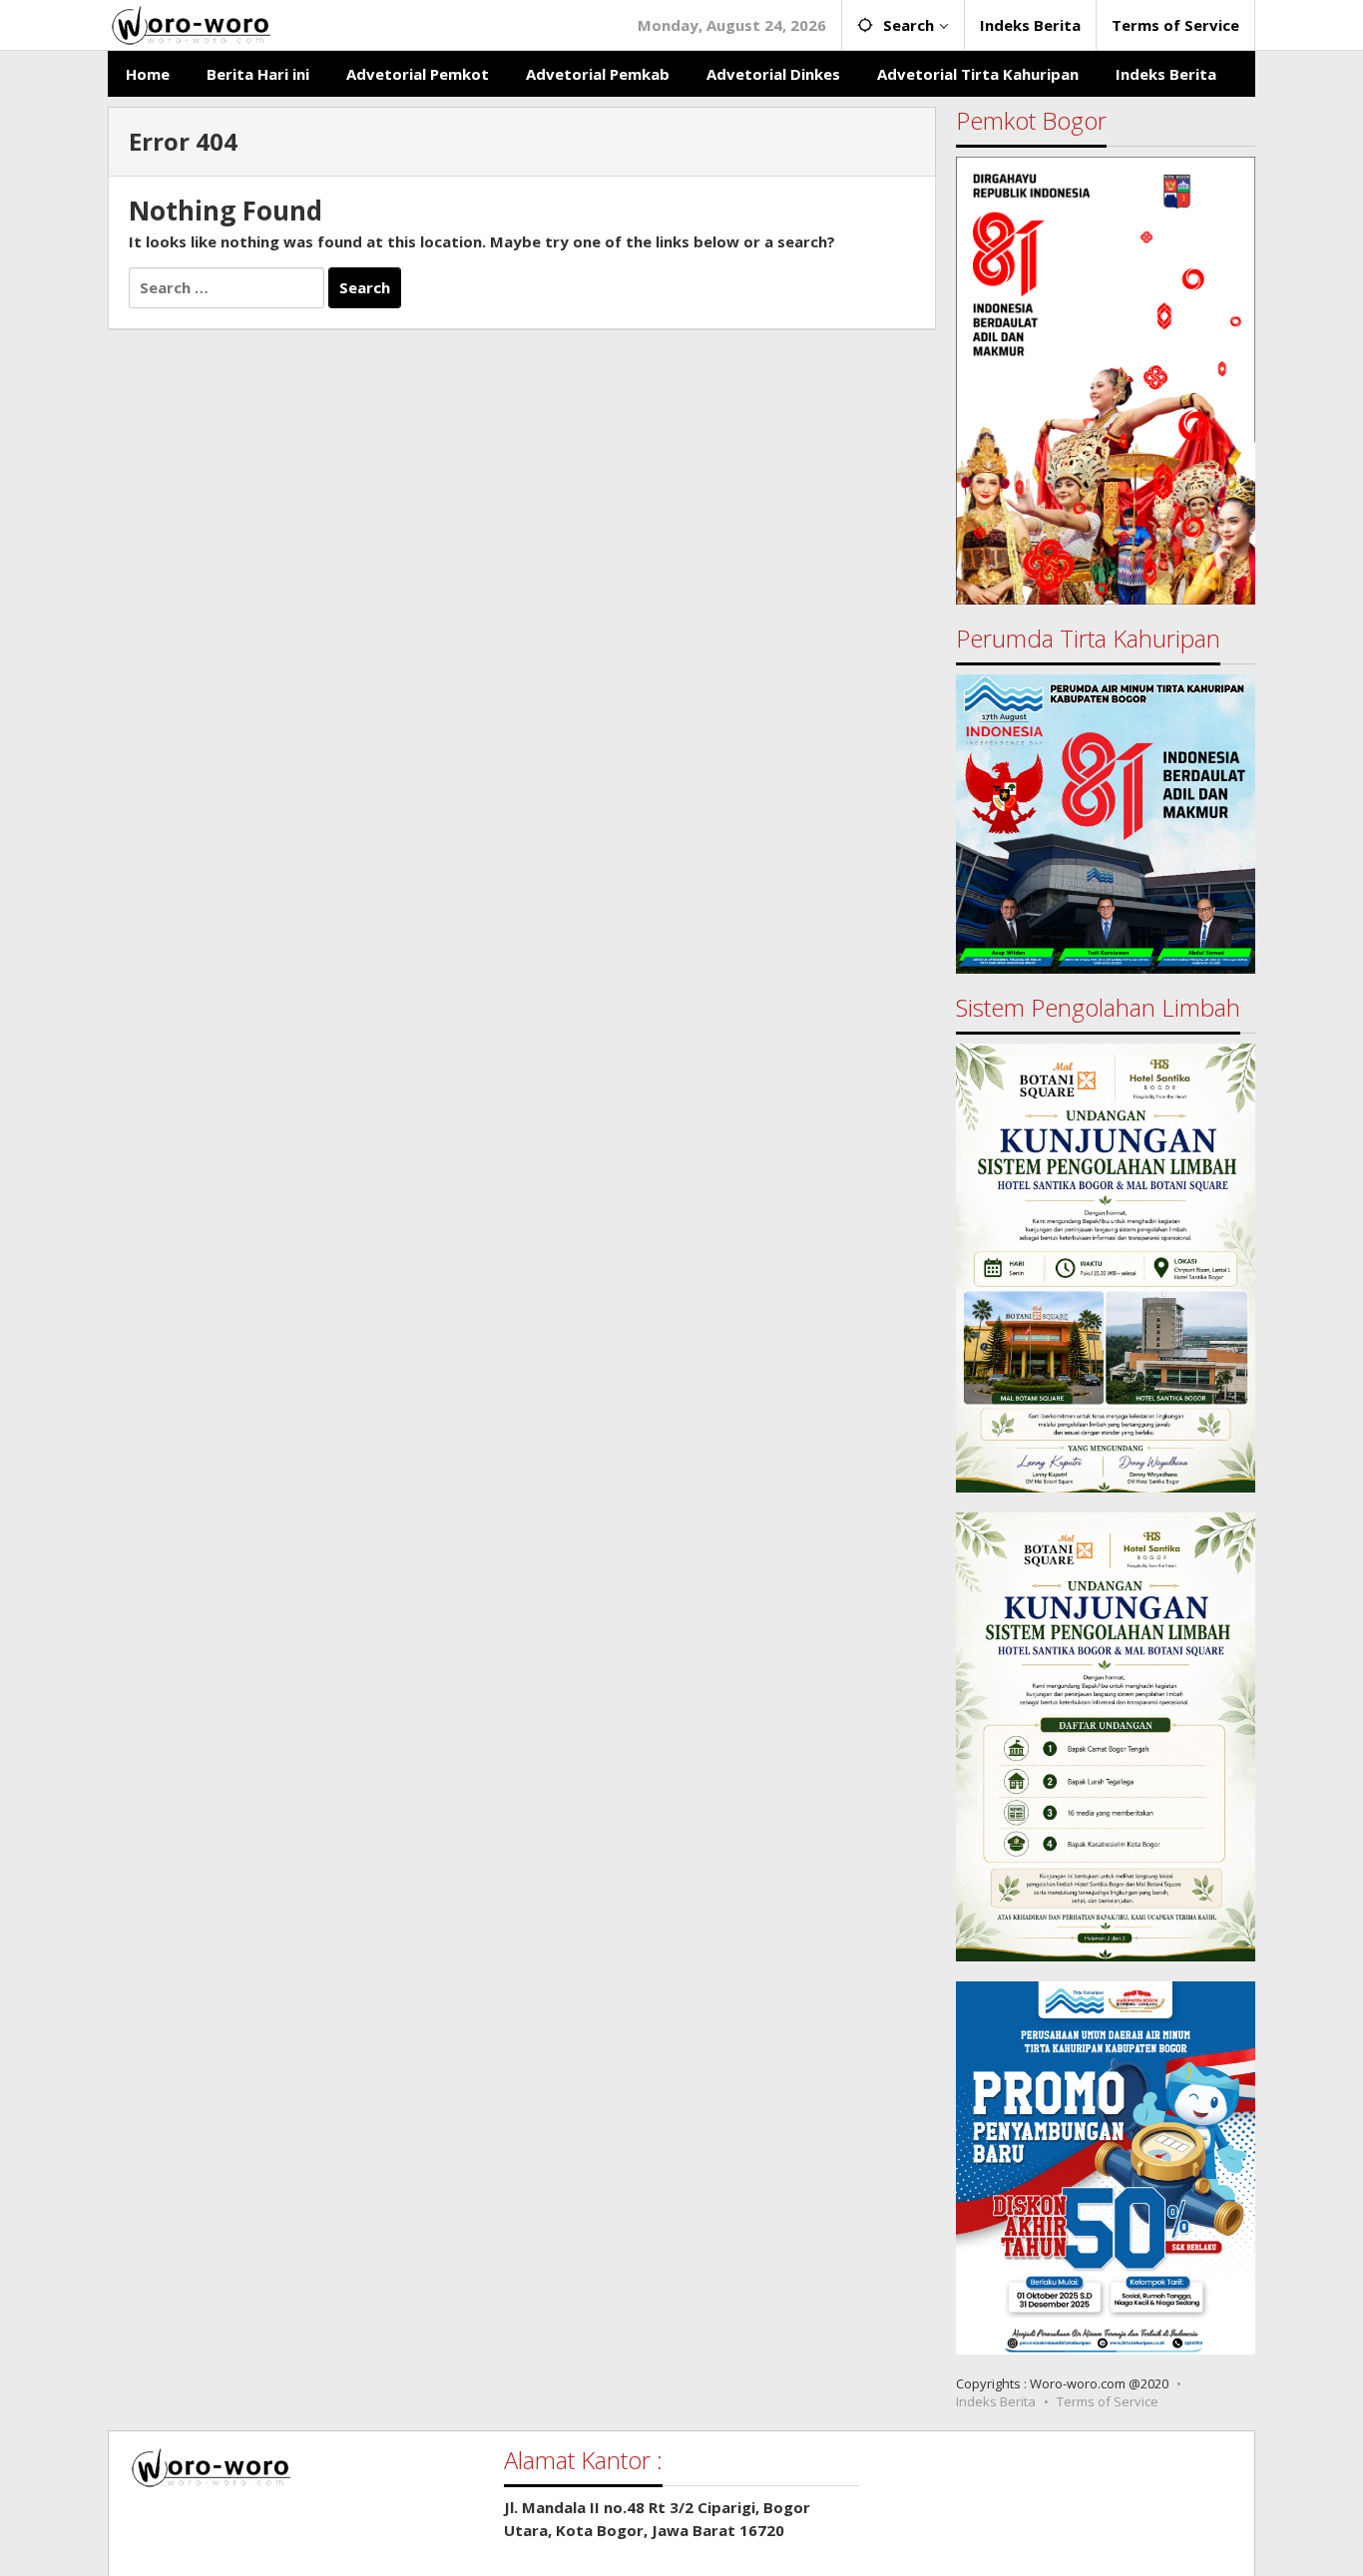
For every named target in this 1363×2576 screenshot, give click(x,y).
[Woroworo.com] (189, 23)
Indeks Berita (996, 2401)
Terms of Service (1108, 2401)
